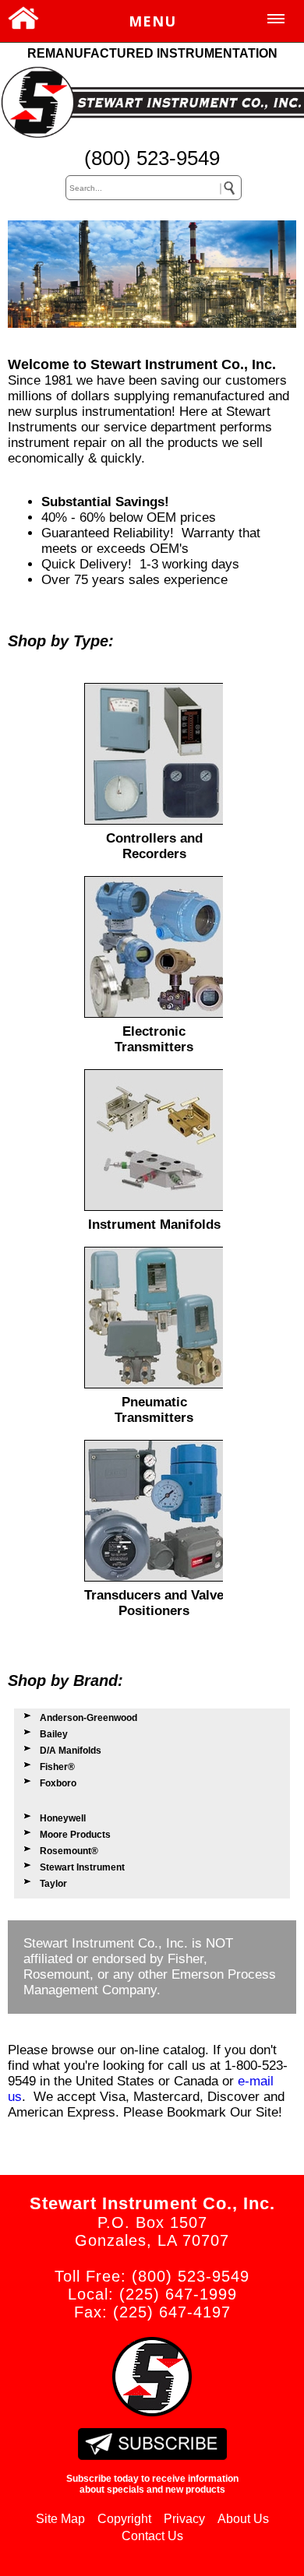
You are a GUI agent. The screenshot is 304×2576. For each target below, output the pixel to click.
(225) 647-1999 (178, 2294)
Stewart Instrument (82, 1867)
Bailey (54, 1734)
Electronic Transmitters (154, 1039)
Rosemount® (69, 1851)
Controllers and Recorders (154, 846)
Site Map (60, 2519)
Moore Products (75, 1835)
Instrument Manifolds (154, 1225)
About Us (243, 2519)
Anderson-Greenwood (88, 1718)
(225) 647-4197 (172, 2312)
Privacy (184, 2519)
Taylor (53, 1884)
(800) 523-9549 (152, 158)
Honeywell (63, 1818)
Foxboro (58, 1783)
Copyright (124, 2519)
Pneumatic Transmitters (154, 1410)
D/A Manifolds (71, 1751)
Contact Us (152, 2536)
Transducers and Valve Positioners (154, 1603)
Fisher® (57, 1767)
